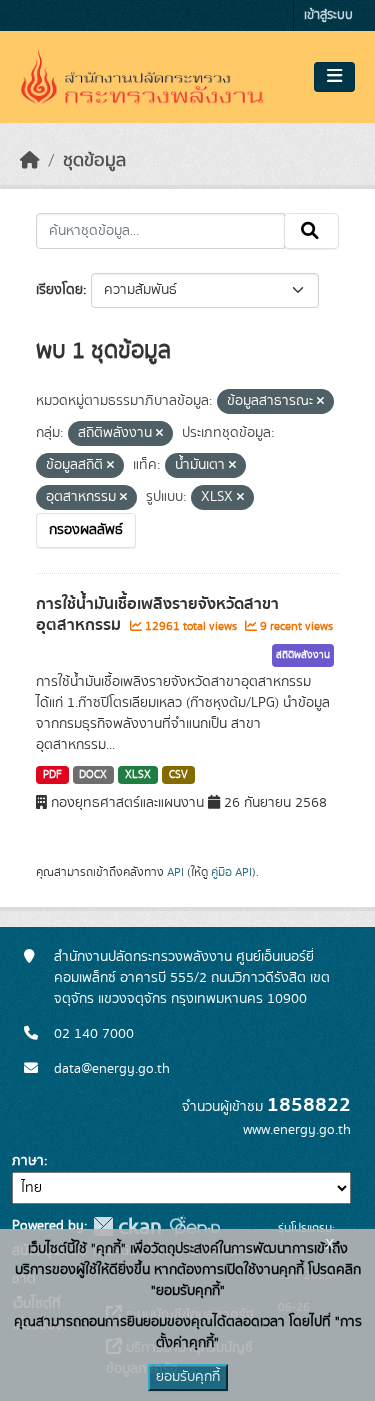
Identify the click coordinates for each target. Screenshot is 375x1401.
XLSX (138, 775)
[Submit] (311, 231)
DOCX (93, 775)
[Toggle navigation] (334, 77)
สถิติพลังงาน (303, 655)
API (175, 872)
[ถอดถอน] (320, 402)
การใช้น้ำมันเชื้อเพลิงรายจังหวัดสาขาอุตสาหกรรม (157, 614)
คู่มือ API (231, 872)
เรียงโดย (59, 290)
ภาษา (28, 1161)
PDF (52, 775)
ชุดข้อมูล (94, 161)
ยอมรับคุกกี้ (188, 1377)
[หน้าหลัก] (30, 161)
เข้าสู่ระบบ (328, 15)
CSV (178, 775)
